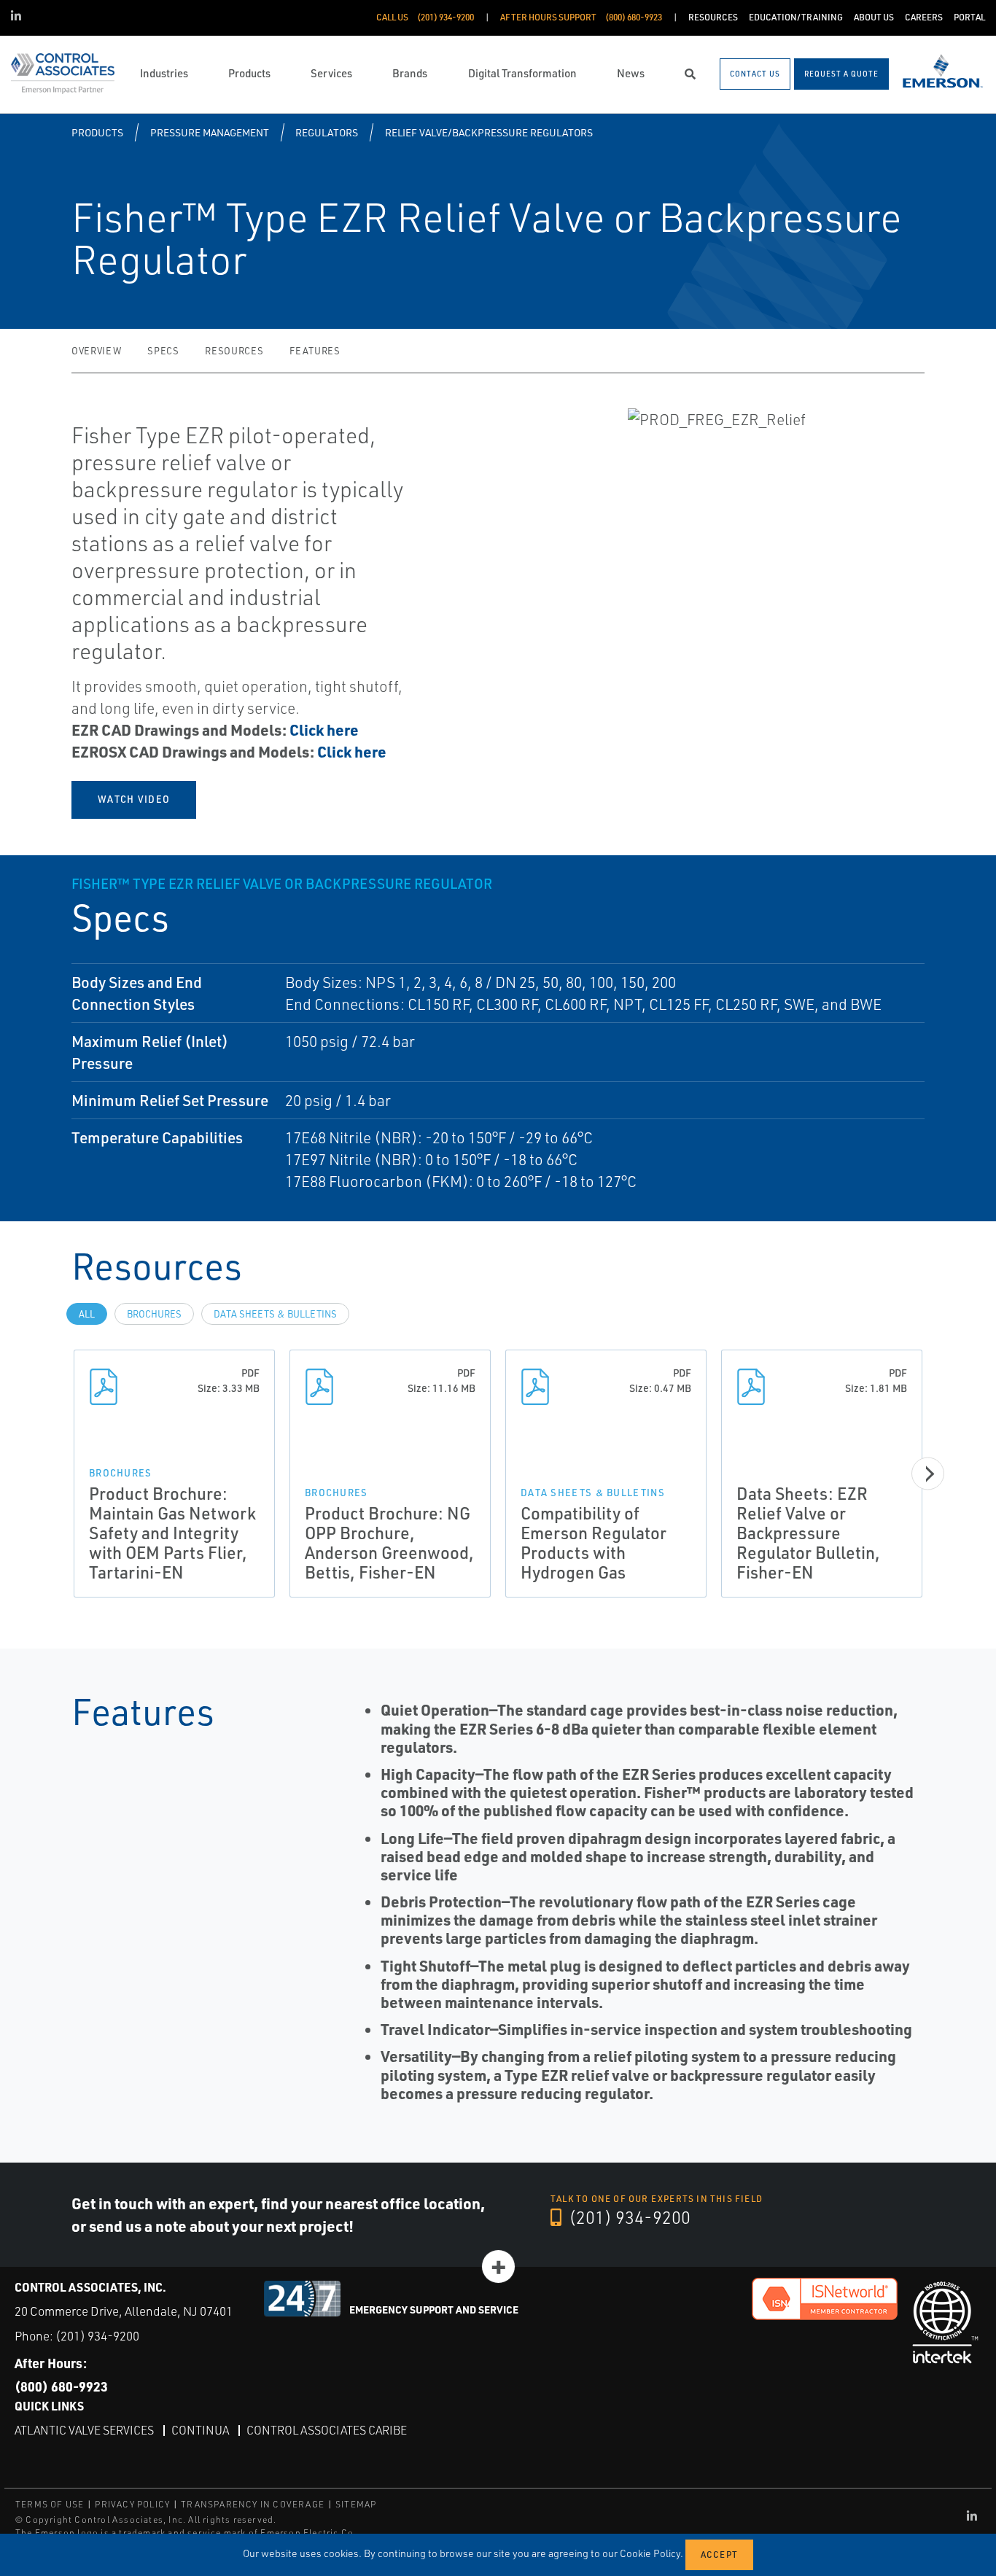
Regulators (327, 132)
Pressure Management (210, 132)
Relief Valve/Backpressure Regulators (489, 132)
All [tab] (87, 1314)
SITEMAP (356, 2504)
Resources (234, 351)
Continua (200, 2430)
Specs (163, 351)
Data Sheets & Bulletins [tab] (275, 1314)
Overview (96, 351)
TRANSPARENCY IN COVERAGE (253, 2504)
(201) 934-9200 (628, 2217)
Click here (324, 729)
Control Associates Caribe (327, 2430)
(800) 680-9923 (61, 2386)
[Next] (928, 1474)
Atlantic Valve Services (84, 2430)
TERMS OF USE (50, 2504)
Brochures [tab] (154, 1314)
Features (315, 351)
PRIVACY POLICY (132, 2504)
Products (97, 132)
